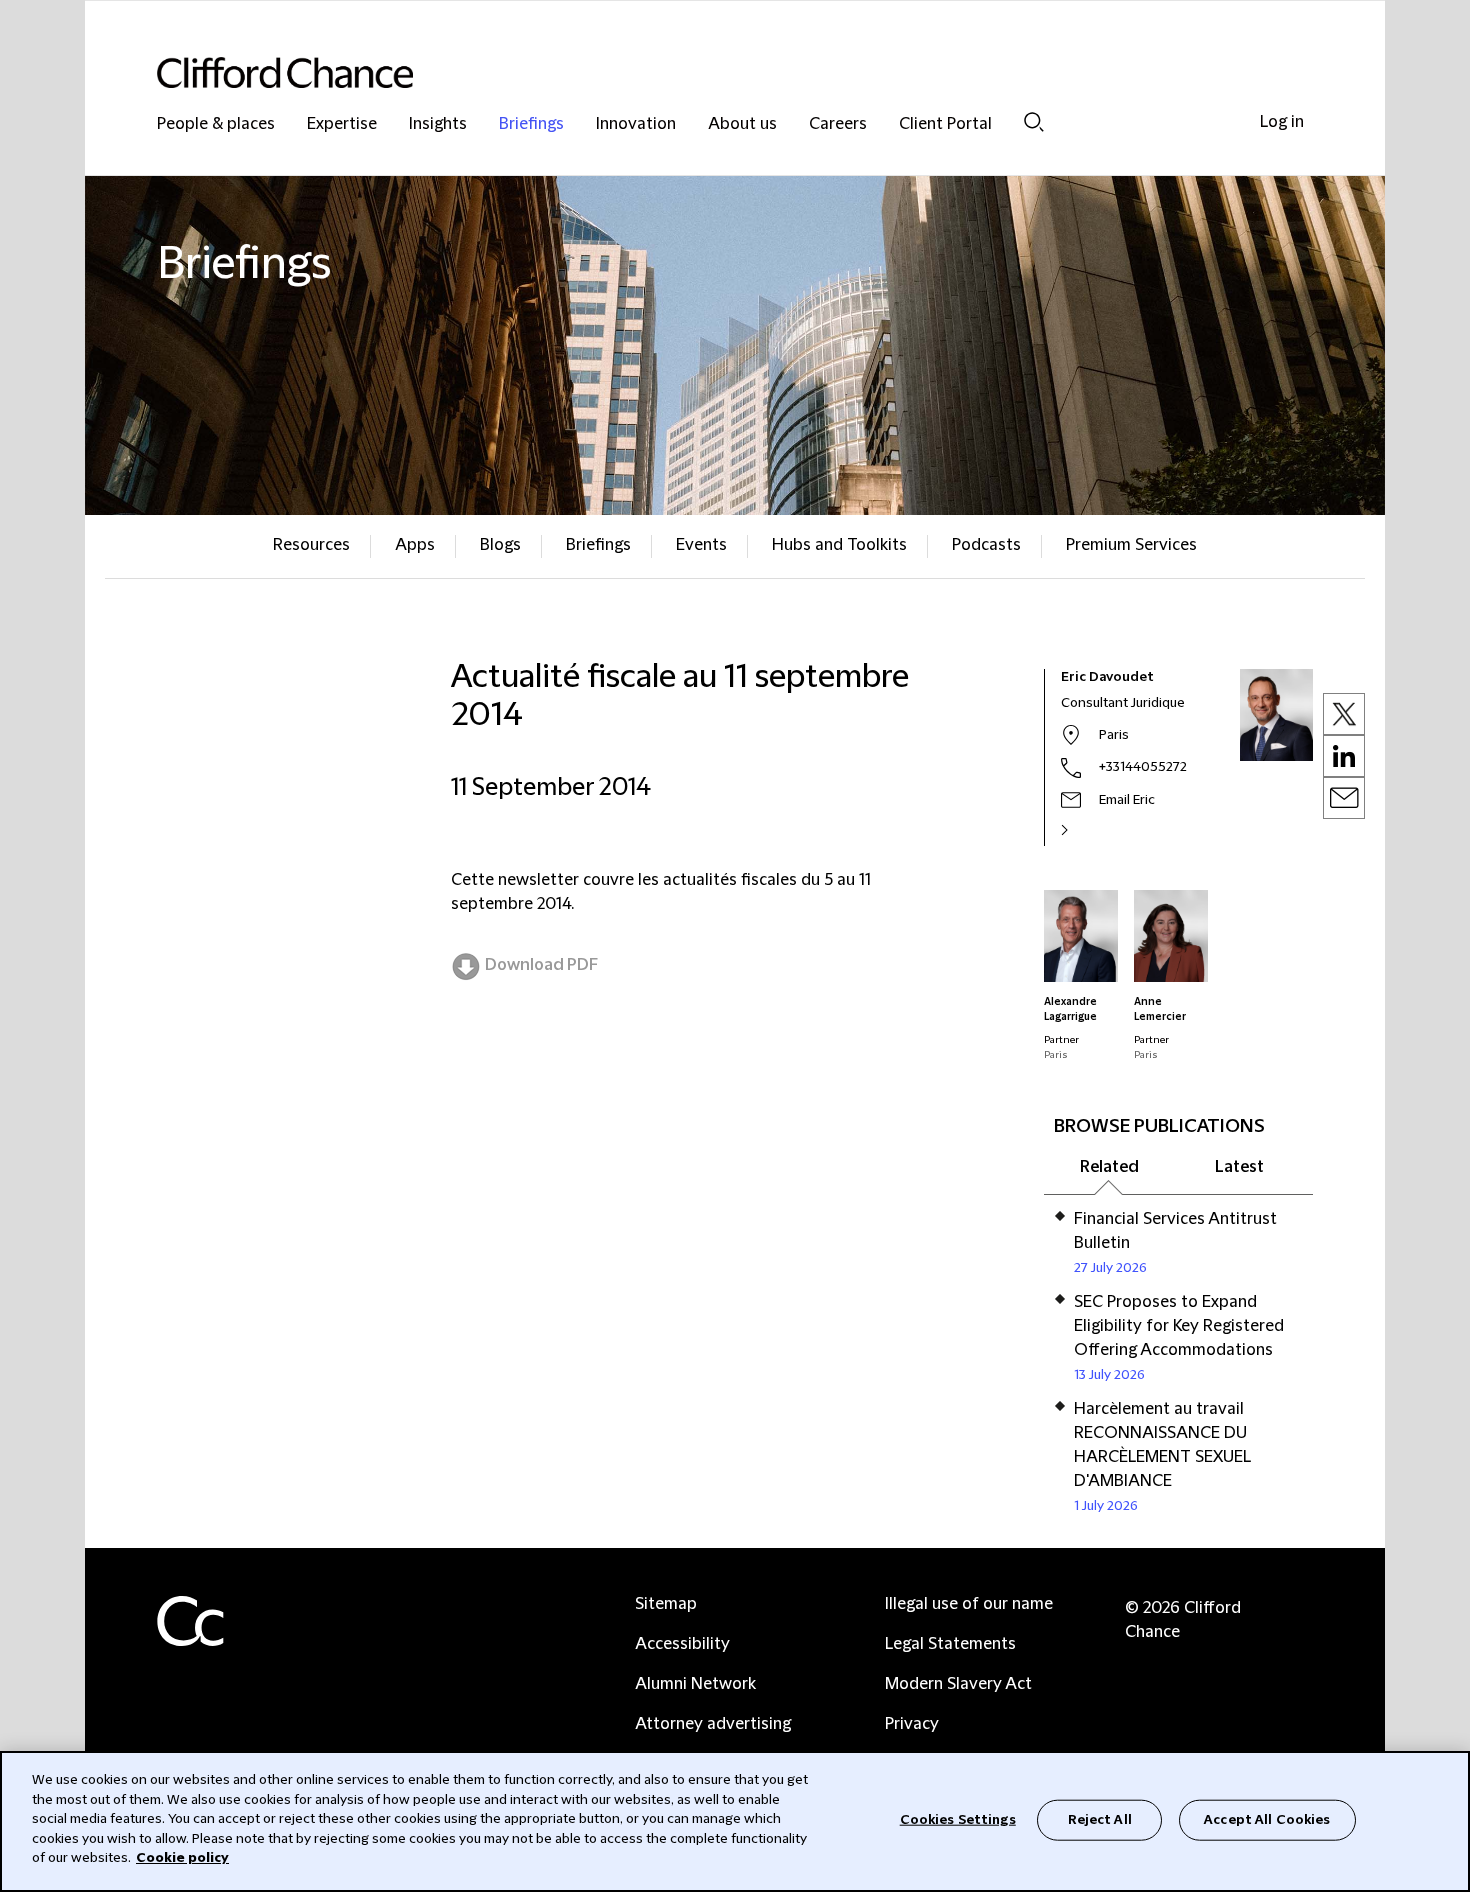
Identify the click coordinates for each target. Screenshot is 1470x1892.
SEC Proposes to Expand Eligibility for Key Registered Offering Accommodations (1179, 1326)
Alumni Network (695, 1684)
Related (1109, 1167)
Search (1034, 121)
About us (742, 124)
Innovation (636, 124)
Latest (1239, 1167)
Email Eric (1127, 800)
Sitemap (666, 1604)
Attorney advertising (713, 1724)
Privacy (912, 1724)
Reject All (1100, 1819)
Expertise (342, 124)
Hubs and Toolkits (839, 545)
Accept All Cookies (1267, 1819)
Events (701, 545)
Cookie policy (182, 1858)
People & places (216, 124)
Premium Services (1131, 545)
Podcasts (986, 545)
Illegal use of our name (969, 1604)
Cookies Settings (958, 1819)
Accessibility (682, 1644)
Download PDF (541, 965)
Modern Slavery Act (958, 1684)
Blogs (500, 545)
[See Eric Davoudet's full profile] (1086, 830)
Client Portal (945, 124)
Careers (838, 124)
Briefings (531, 124)
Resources (311, 545)
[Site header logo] (695, 72)
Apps (415, 545)
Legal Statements (950, 1644)
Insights (438, 124)
